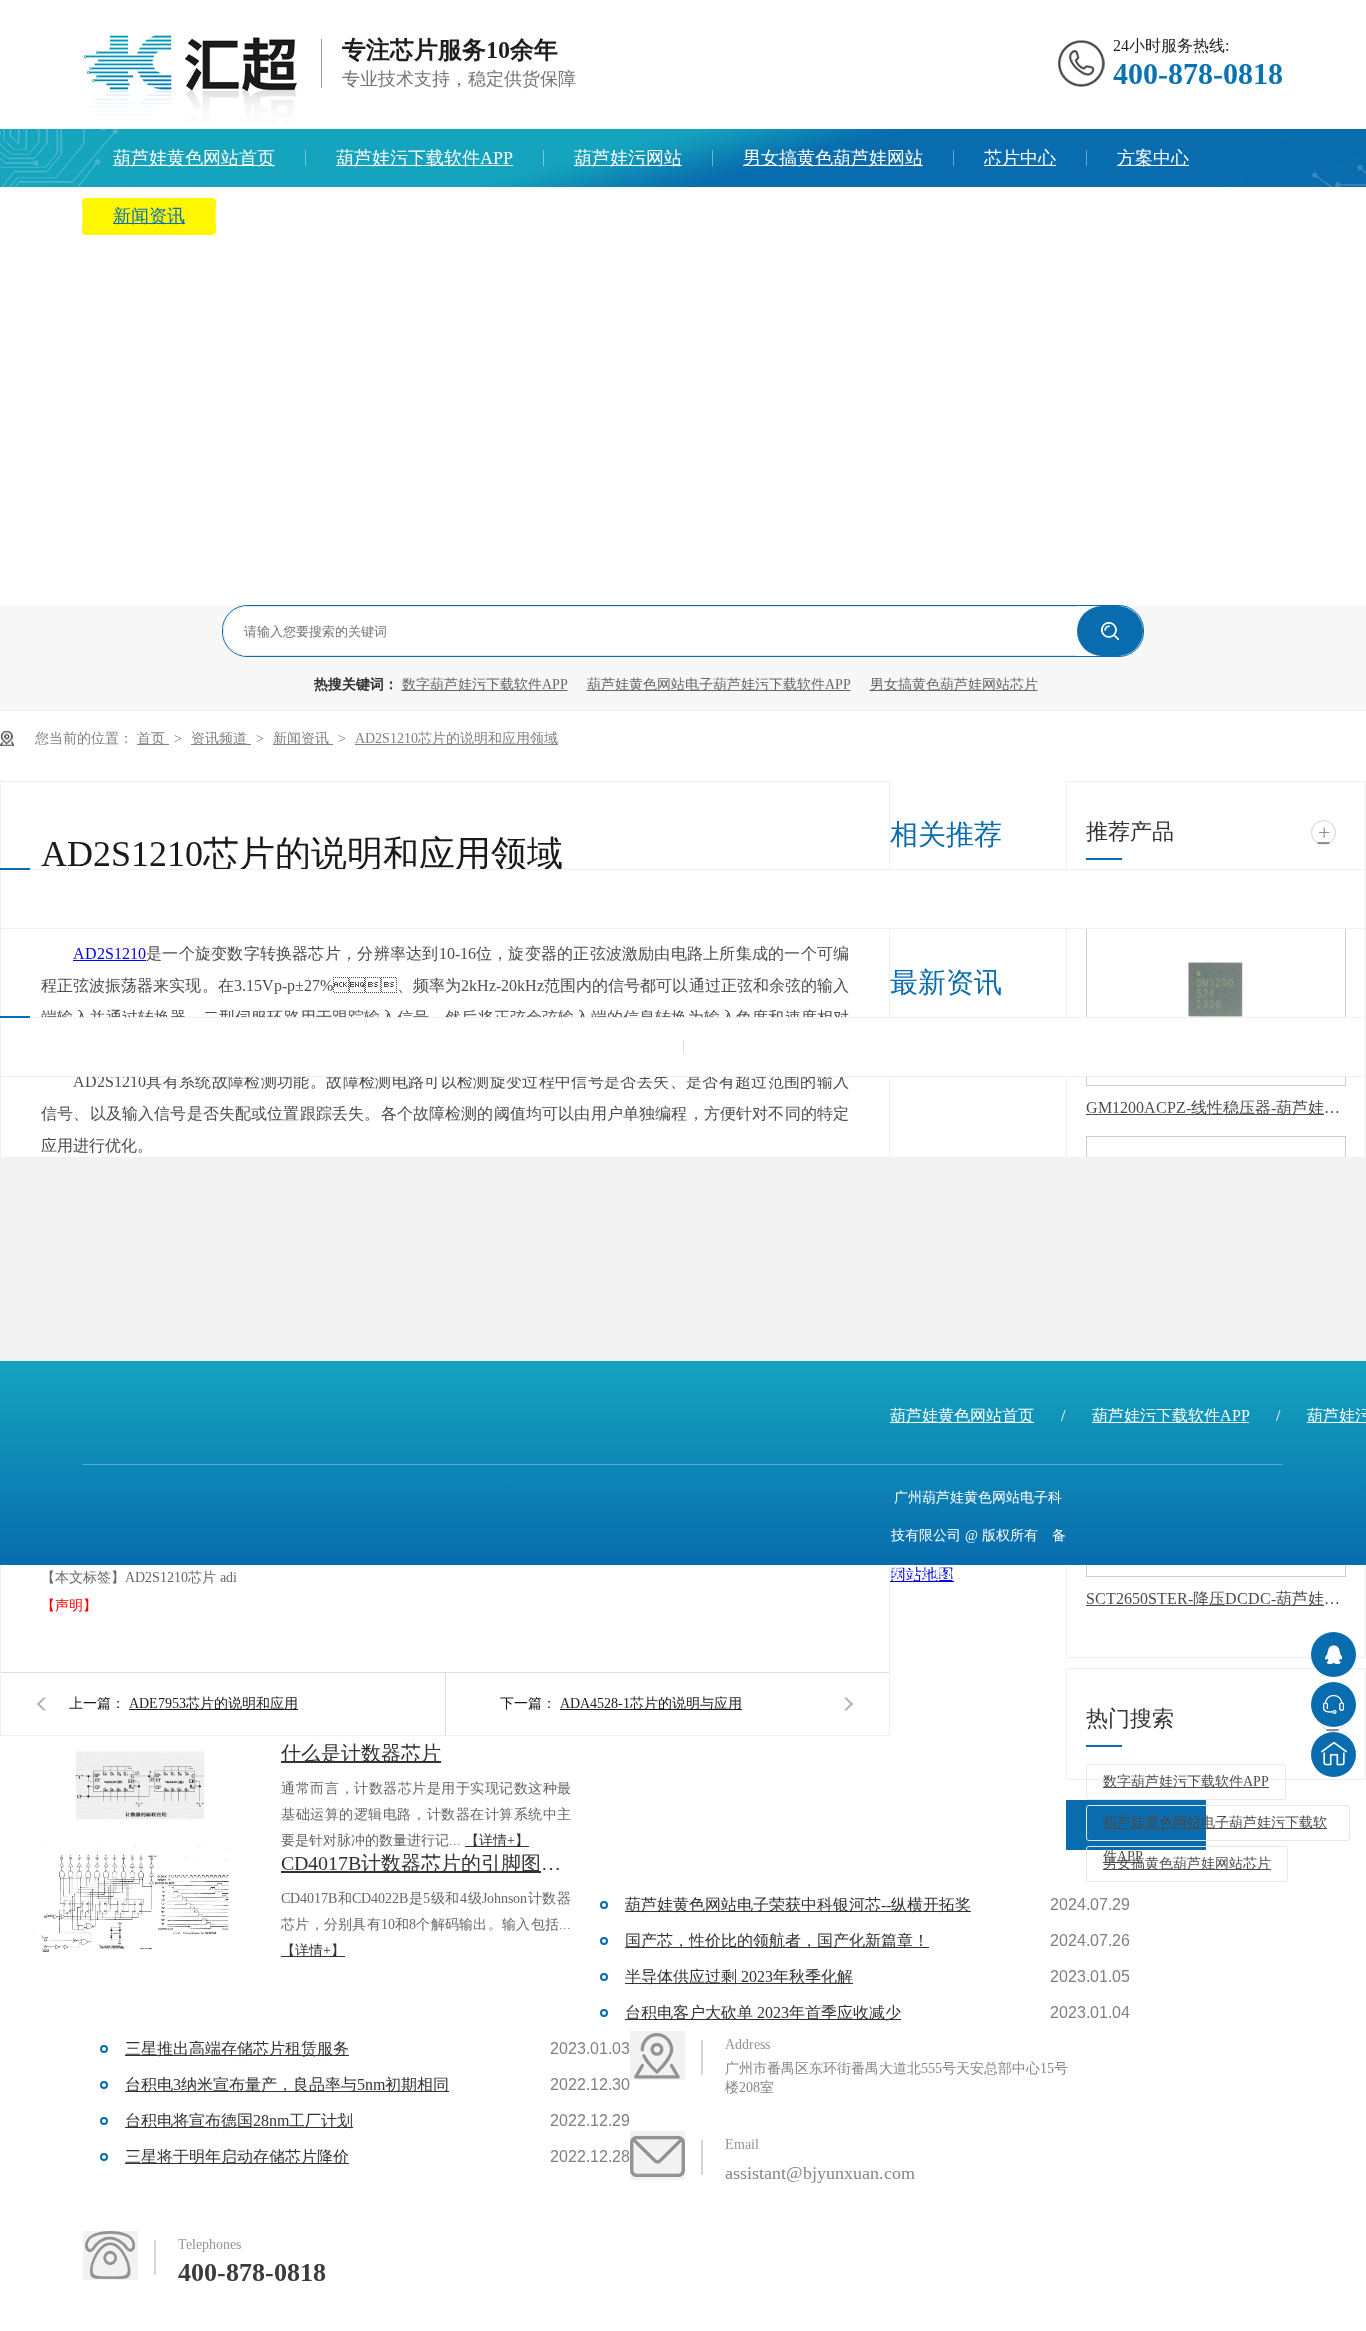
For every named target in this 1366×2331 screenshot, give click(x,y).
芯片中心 (1020, 158)
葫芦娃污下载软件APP (424, 158)
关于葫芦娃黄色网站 (327, 216)
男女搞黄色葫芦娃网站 (833, 158)
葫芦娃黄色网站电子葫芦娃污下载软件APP (719, 684)
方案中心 (1153, 158)
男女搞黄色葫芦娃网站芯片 (954, 684)
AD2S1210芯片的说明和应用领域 (456, 738)
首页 (153, 738)
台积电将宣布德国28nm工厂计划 (239, 2120)
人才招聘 (505, 216)
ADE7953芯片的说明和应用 (213, 1703)
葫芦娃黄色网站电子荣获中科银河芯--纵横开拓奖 (798, 1904)
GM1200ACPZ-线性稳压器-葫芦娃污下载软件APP (1216, 1107)
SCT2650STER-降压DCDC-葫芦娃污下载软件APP (1216, 1598)
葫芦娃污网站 (628, 158)
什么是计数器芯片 (361, 1753)
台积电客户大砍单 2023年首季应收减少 (763, 2012)
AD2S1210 (109, 953)
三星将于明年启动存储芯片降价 (237, 2156)
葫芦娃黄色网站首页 (194, 158)
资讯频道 (221, 738)
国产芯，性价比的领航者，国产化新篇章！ (777, 1940)
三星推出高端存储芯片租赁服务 (237, 2048)
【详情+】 (497, 1840)
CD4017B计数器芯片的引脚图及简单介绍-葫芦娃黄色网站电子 (426, 1863)
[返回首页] (1333, 1754)
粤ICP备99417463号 (992, 1573)
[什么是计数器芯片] (140, 1791)
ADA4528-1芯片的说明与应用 (651, 1703)
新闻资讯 (149, 216)
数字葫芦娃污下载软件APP (485, 684)
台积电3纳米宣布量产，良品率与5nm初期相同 (287, 2084)
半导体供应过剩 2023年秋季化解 (739, 1976)
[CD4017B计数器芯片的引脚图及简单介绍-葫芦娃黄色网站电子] (140, 1901)
